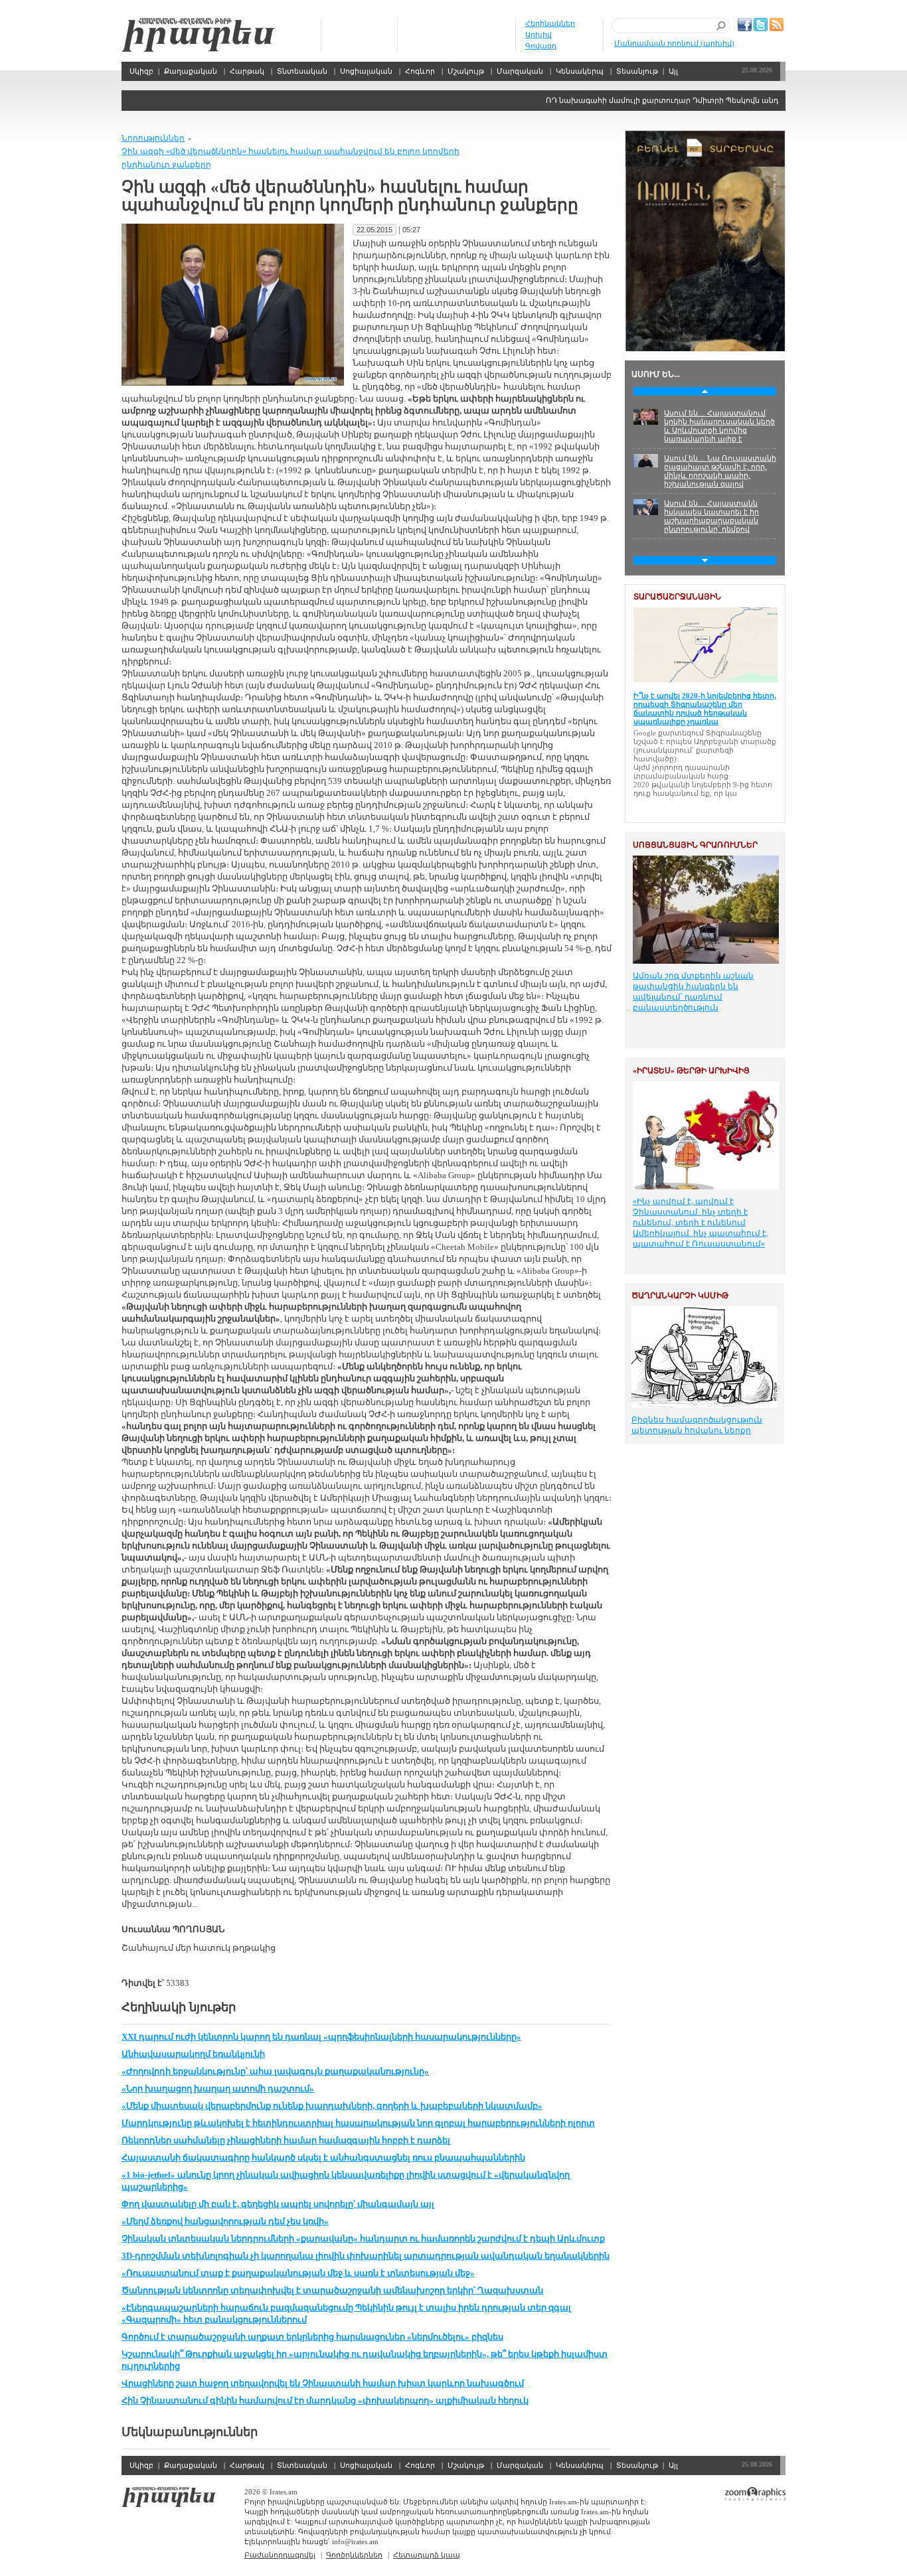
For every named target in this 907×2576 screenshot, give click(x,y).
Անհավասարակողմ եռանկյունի (193, 2054)
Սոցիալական (366, 71)
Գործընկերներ (354, 2555)
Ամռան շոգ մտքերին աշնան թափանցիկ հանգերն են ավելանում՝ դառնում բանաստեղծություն (693, 992)
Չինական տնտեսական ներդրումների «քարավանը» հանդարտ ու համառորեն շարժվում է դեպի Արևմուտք (363, 2238)
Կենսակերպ (580, 71)
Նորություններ (153, 138)
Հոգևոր (420, 71)
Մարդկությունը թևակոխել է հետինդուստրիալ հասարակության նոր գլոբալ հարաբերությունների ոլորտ (358, 2123)
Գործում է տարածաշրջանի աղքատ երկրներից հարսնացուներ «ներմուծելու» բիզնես (312, 2337)
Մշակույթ (466, 71)
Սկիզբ (198, 35)
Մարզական (520, 71)
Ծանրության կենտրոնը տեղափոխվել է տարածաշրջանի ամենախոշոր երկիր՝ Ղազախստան (332, 2290)
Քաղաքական (191, 71)
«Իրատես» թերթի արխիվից (691, 1071)
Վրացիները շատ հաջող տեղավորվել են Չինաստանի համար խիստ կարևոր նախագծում (323, 2383)
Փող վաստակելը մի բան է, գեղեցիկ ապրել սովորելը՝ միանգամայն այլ (278, 2204)
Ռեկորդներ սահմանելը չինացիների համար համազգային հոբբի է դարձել (286, 2140)
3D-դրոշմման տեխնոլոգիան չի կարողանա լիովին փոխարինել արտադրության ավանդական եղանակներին (366, 2256)
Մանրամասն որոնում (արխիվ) (674, 43)
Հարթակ (247, 71)
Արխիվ (538, 35)
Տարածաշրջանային (677, 597)
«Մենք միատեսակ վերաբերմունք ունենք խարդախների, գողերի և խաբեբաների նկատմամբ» (332, 2106)
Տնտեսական (302, 71)
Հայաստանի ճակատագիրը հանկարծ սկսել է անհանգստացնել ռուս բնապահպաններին (323, 2158)
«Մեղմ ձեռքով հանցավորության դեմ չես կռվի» (225, 2221)
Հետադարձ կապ (427, 2555)
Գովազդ (541, 46)
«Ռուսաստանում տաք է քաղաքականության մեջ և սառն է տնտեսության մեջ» (298, 2273)
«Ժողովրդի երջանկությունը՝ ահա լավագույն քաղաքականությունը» (275, 2071)
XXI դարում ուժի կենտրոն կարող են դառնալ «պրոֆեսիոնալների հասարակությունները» (321, 2037)
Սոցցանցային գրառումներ (695, 845)
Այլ (673, 71)
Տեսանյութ (637, 71)
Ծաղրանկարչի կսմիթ (680, 1296)
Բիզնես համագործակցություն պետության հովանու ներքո (697, 1425)
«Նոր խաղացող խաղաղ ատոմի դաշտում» (218, 2088)
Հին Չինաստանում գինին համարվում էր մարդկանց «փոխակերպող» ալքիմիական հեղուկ (325, 2400)
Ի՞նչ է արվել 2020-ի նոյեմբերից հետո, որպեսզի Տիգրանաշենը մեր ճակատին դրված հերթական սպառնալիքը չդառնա (705, 709)
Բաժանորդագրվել (280, 2555)
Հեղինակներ (550, 23)
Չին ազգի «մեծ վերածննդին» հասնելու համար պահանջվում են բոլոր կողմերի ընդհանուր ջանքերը (290, 158)
